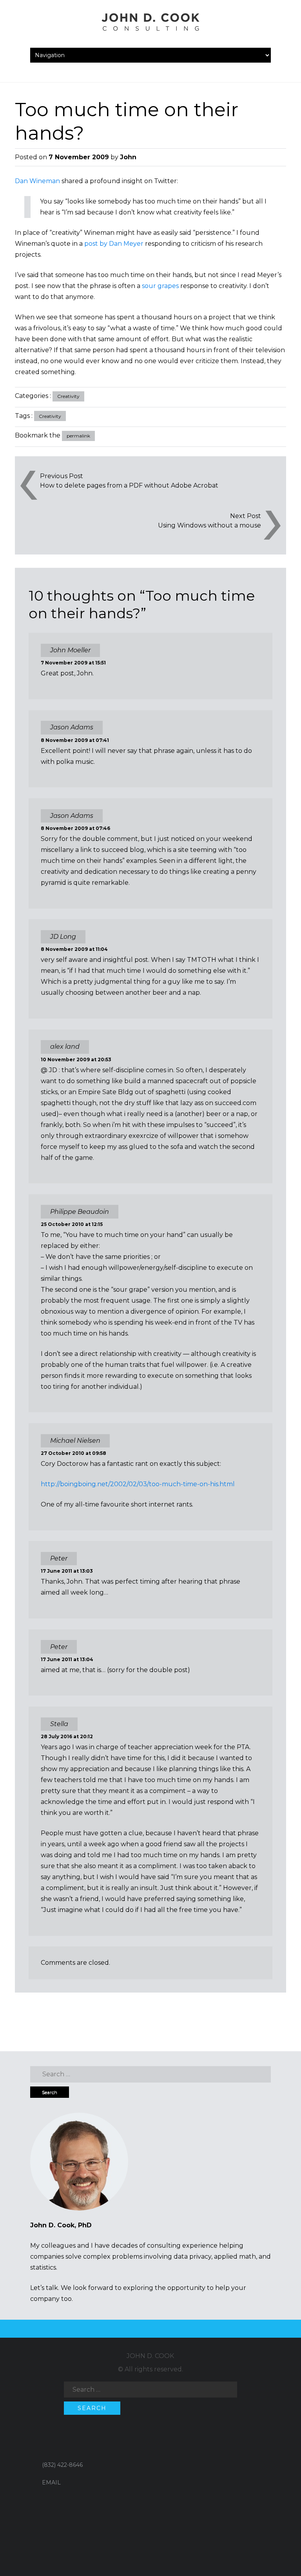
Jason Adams (72, 727)
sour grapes (160, 286)
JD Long (63, 937)
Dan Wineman (37, 181)
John (128, 157)
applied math (235, 2256)
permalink (78, 436)
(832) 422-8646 (62, 2465)
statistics (43, 2267)
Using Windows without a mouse (209, 525)
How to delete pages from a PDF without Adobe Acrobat (129, 485)
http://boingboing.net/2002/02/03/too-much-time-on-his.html (138, 1484)
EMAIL (51, 2482)
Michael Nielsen (75, 1441)
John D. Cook (150, 2356)
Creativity (68, 396)
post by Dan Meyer (114, 244)
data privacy (192, 2256)
